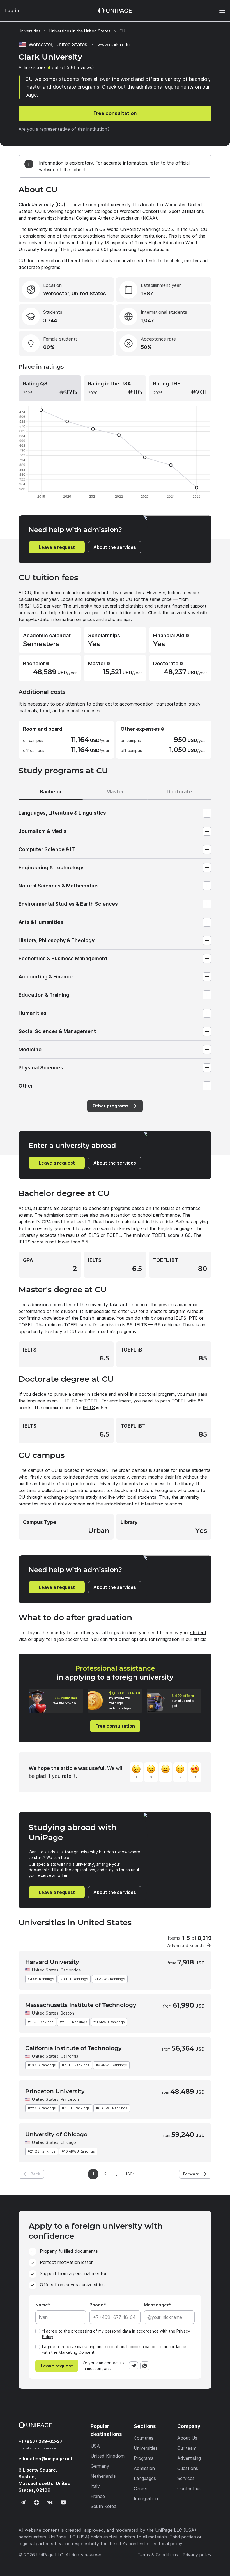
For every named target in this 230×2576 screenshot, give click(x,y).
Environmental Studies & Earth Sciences (68, 904)
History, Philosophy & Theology (57, 940)
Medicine (30, 1049)
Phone (96, 2305)
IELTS (93, 1235)
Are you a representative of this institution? (64, 129)
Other (26, 1086)
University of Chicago (56, 2134)
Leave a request (57, 547)
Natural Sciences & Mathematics (59, 886)
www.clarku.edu (113, 45)
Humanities (33, 1013)
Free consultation (115, 113)
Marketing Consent (77, 2352)
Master (115, 792)
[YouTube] (63, 2502)
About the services (115, 547)
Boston (67, 2013)
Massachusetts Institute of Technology (81, 2005)
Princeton (70, 2099)
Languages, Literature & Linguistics (62, 813)
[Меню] (219, 11)
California (69, 2056)
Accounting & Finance (46, 977)
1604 (130, 2174)
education (46, 2459)
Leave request (57, 2366)
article (166, 1222)
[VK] (50, 2502)
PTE (193, 1318)
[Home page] (115, 11)
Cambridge (71, 1970)
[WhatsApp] (145, 2366)
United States (45, 1970)
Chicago (68, 2142)
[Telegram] (134, 2366)
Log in (12, 10)
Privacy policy (197, 2555)
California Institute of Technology (73, 2048)
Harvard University (52, 1962)
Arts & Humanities (41, 922)
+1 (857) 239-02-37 (41, 2441)
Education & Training (44, 995)
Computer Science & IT (47, 849)
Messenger (156, 2305)
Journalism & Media (42, 831)
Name (42, 2305)
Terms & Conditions (158, 2555)
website (200, 613)
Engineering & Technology (51, 867)
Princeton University (55, 2091)
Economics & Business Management (63, 958)
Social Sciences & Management (57, 1031)
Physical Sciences (41, 1068)
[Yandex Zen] (36, 2502)
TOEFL (114, 1235)
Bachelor (51, 792)
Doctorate (179, 792)
